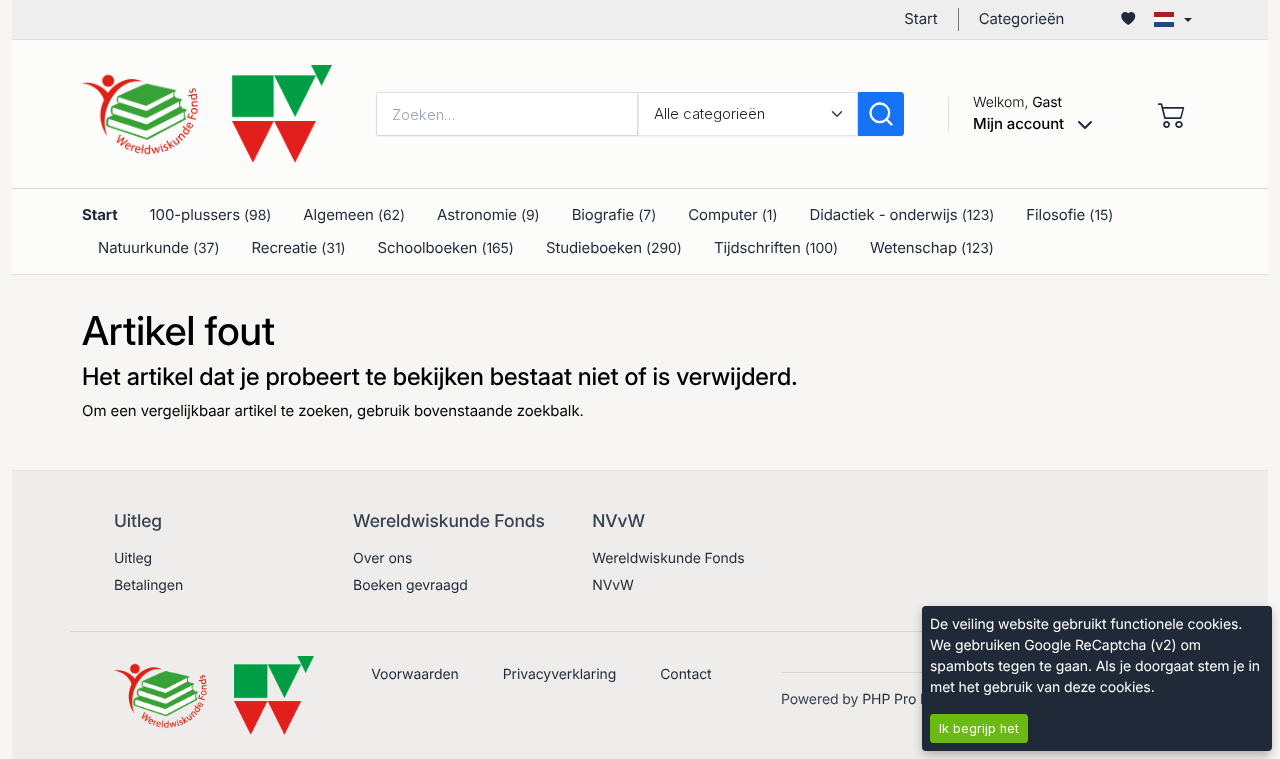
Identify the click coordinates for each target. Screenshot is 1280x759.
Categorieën (1022, 18)
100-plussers (211, 214)
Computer (732, 214)
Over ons (382, 558)
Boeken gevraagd (410, 585)
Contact (685, 674)
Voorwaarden (414, 674)
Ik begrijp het (979, 728)
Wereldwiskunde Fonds (668, 558)
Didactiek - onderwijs (901, 214)
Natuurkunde (158, 247)
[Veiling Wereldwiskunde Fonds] (207, 112)
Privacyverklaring (559, 674)
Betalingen (148, 585)
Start (920, 18)
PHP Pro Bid (901, 699)
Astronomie (488, 214)
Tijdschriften (776, 247)
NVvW (613, 585)
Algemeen (354, 214)
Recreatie (298, 247)
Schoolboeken (446, 247)
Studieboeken (614, 247)
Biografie (614, 214)
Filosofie (1069, 214)
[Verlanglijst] (1128, 19)
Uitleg (133, 558)
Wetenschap (932, 247)
